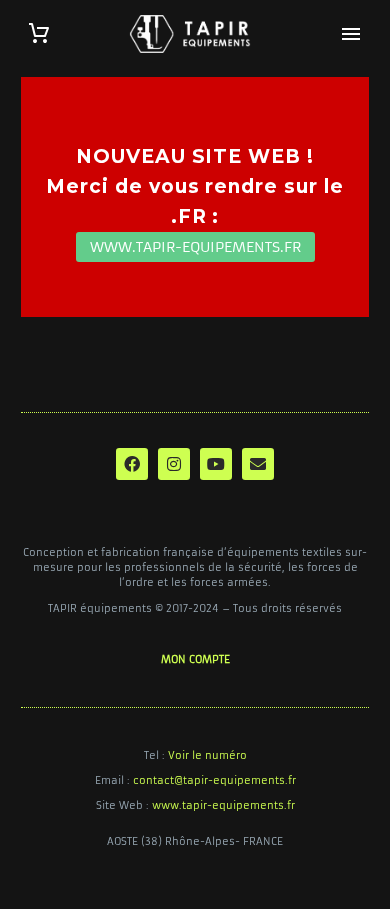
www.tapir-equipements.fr (223, 805)
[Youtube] (216, 464)
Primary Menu (351, 34)
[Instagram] (174, 464)
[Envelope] (258, 464)
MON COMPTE (195, 659)
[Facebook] (132, 464)
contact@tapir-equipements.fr (214, 780)
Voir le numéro (207, 755)
